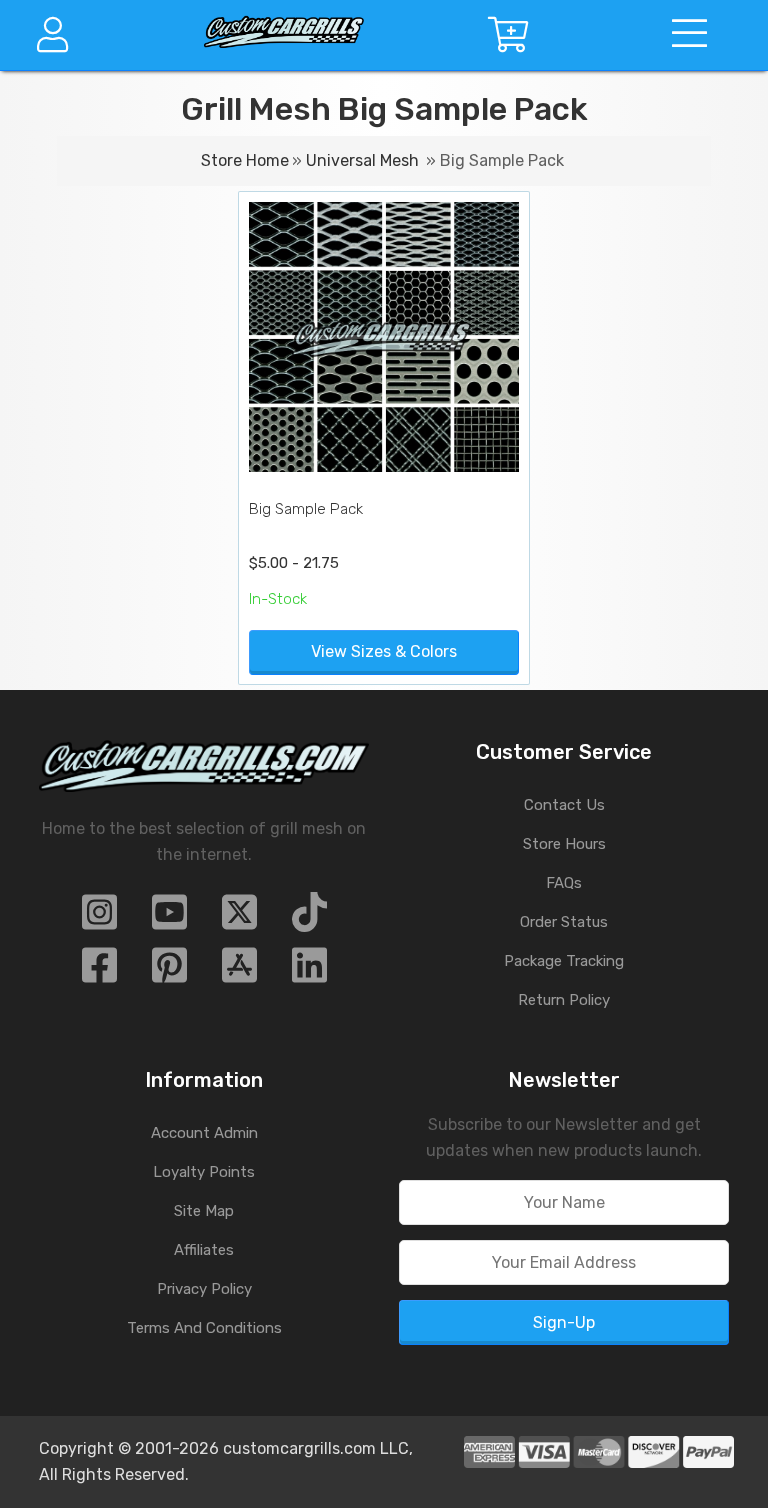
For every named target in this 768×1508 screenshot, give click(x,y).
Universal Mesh (362, 160)
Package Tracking (564, 961)
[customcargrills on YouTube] (169, 918)
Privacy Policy (204, 1289)
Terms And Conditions (204, 1328)
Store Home (245, 160)
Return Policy (564, 1000)
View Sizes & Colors (384, 651)
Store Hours (564, 844)
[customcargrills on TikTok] (309, 918)
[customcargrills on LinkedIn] (309, 971)
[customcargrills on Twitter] (239, 918)
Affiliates (204, 1250)
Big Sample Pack (306, 509)
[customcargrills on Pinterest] (169, 971)
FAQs (564, 883)
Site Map (204, 1211)
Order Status (564, 922)
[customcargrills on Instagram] (99, 918)
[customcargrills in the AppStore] (239, 971)
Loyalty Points (204, 1172)
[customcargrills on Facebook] (99, 971)
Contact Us (564, 805)
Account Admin (204, 1133)
